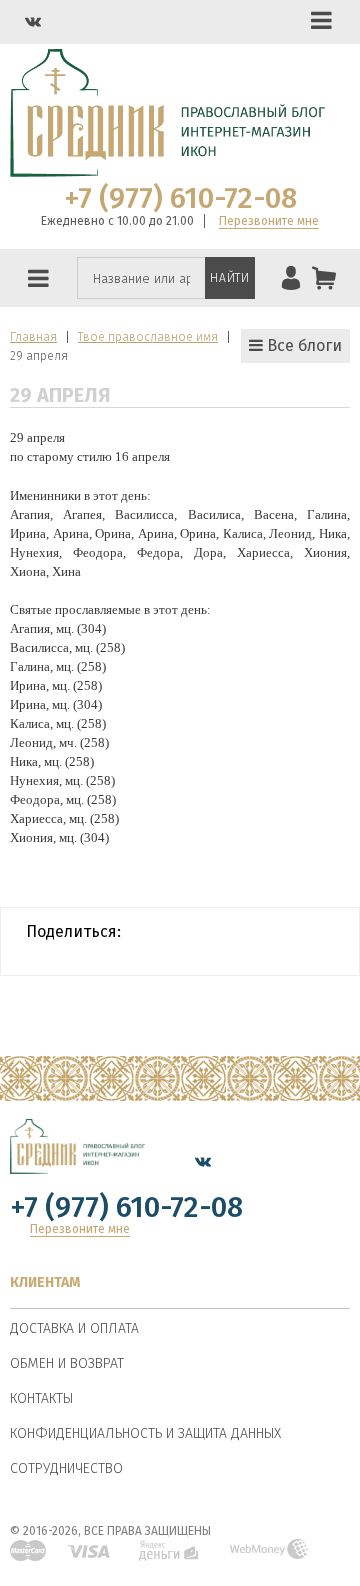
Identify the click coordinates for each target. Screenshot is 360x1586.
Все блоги (302, 345)
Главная (33, 337)
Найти (229, 278)
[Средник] (77, 1161)
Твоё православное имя (148, 337)
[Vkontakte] (33, 21)
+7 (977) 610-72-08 (180, 199)
